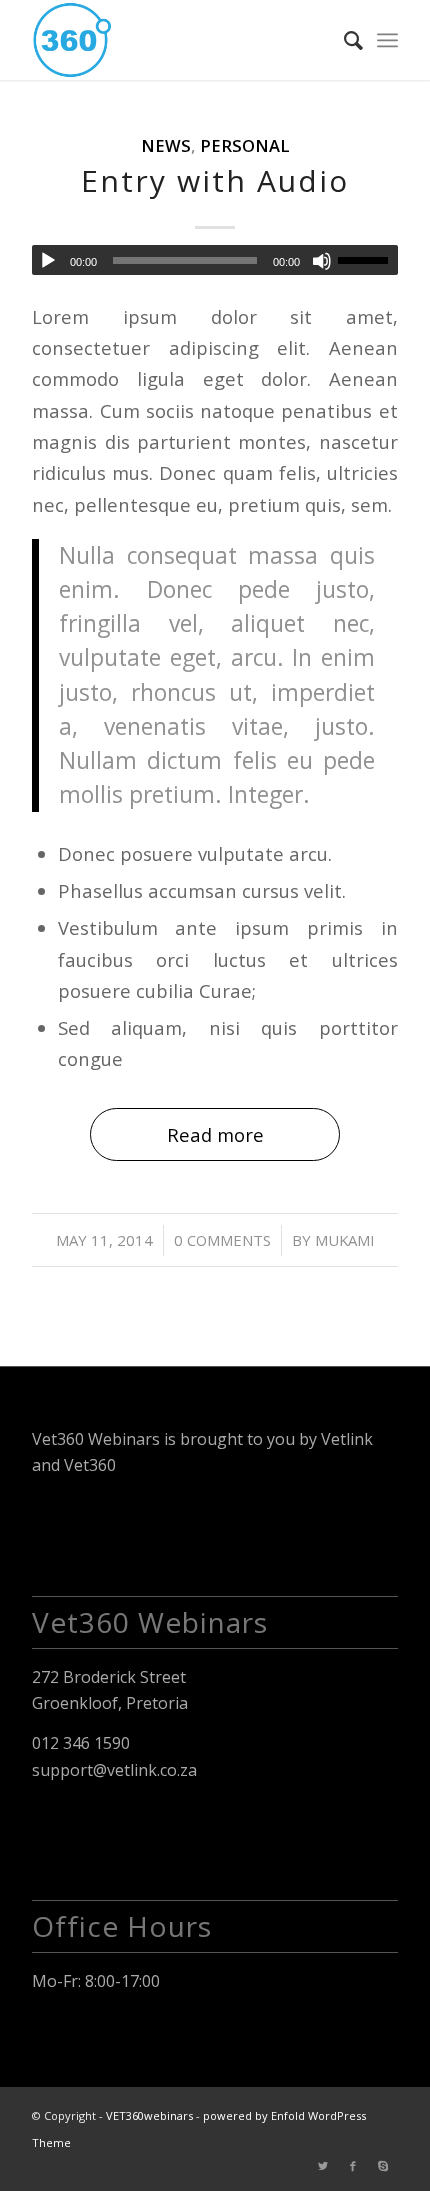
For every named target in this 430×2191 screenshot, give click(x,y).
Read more (215, 1134)
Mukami (345, 1240)
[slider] (368, 260)
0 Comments (222, 1240)
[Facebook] (353, 2166)
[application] (215, 260)
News (166, 145)
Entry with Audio (215, 180)
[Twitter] (323, 2166)
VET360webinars (149, 2115)
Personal (245, 145)
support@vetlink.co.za (114, 1770)
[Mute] (322, 261)
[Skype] (383, 2166)
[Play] (48, 261)
